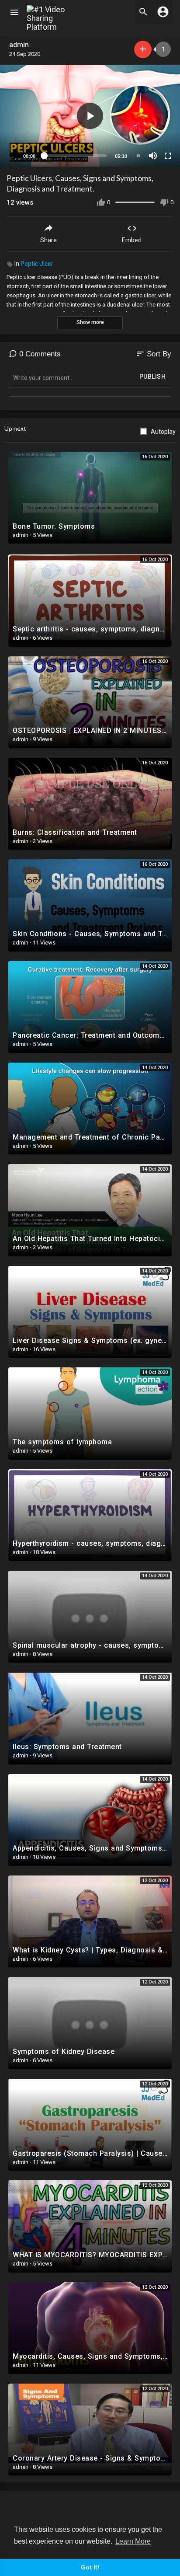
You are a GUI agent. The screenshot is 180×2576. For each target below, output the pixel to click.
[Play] (11, 156)
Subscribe (143, 49)
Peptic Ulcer (37, 264)
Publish (153, 376)
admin (20, 45)
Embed (132, 240)
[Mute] (153, 156)
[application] (90, 116)
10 (138, 156)
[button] (90, 116)
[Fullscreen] (168, 156)
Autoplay (163, 432)
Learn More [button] (133, 2541)
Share (48, 240)
